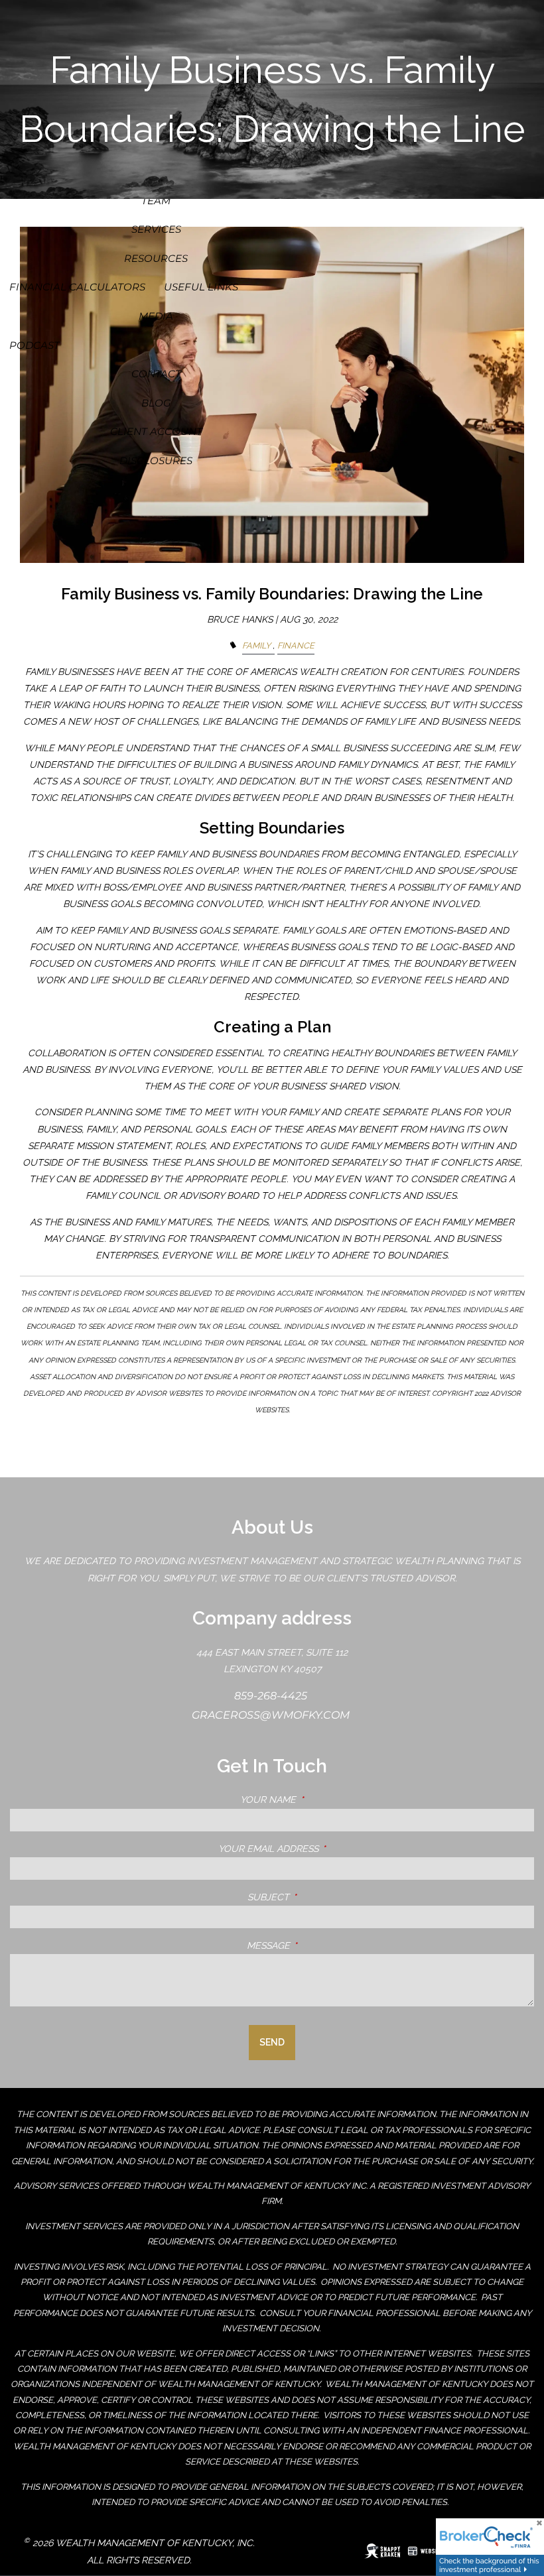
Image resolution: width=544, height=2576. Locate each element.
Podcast (34, 345)
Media (156, 316)
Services (156, 229)
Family (256, 645)
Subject (324, 1897)
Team (156, 201)
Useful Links (201, 287)
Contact (156, 374)
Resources (156, 258)
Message (324, 1945)
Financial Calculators (77, 287)
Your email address (324, 1849)
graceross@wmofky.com (272, 1715)
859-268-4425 (272, 1696)
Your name (324, 1800)
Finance (296, 645)
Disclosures (156, 460)
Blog (156, 403)
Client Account (156, 431)
